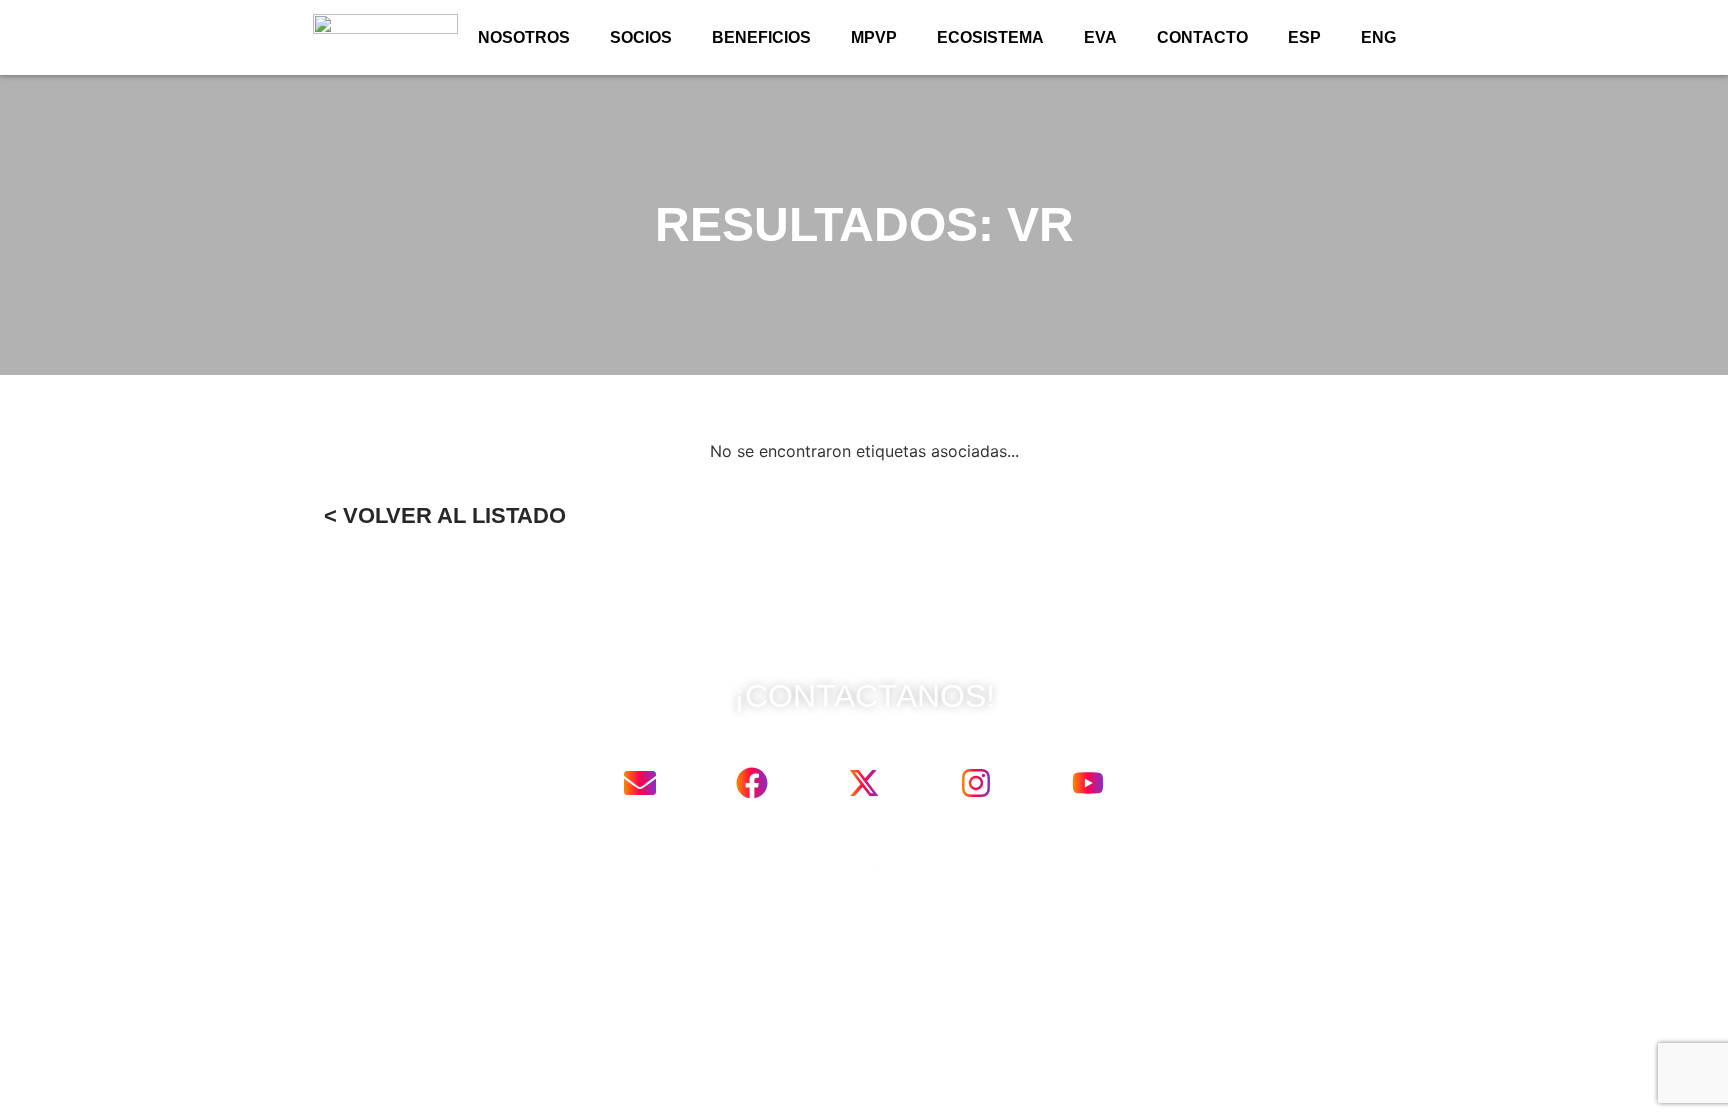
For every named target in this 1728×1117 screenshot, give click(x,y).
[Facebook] (752, 783)
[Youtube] (1088, 783)
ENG (1378, 37)
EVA (1100, 37)
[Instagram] (976, 783)
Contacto (1202, 37)
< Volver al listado (445, 515)
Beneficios (761, 37)
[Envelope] (640, 783)
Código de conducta (950, 866)
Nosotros (524, 37)
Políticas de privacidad (786, 866)
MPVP (874, 37)
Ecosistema (990, 37)
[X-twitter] (864, 783)
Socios (641, 37)
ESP (1304, 37)
